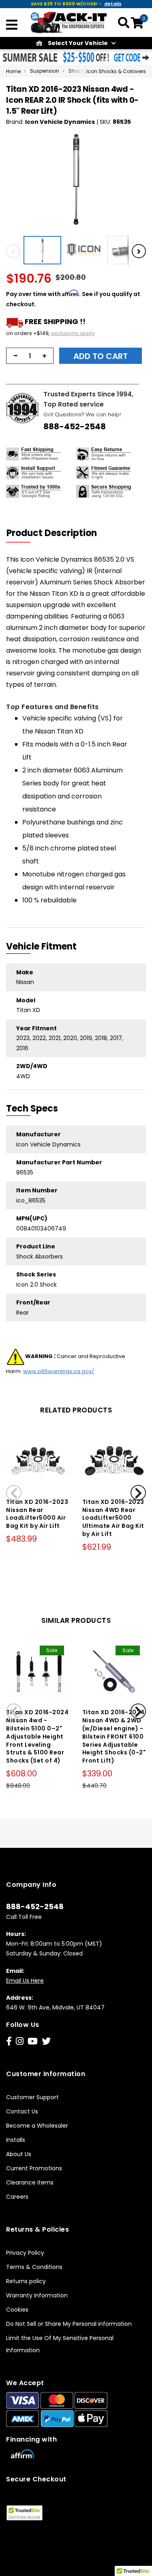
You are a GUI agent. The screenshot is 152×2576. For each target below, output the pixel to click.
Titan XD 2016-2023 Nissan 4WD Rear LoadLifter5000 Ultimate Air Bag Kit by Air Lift (113, 1518)
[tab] (57, 533)
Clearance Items (30, 2182)
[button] (44, 250)
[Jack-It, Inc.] (69, 22)
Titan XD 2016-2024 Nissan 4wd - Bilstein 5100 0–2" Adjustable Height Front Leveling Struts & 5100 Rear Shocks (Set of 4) (37, 1736)
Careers (17, 2197)
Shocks (78, 71)
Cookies (17, 2310)
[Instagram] (20, 2041)
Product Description (52, 533)
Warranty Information (37, 2295)
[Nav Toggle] (12, 26)
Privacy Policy (25, 2253)
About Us (19, 2154)
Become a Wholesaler (37, 2126)
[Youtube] (33, 2041)
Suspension (45, 71)
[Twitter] (46, 2041)
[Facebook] (9, 2041)
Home (13, 71)
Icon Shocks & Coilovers (116, 71)
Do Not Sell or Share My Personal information (69, 2324)
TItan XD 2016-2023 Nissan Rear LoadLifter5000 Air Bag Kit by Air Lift (37, 1514)
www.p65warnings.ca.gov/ (59, 1371)
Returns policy (26, 2281)
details (113, 4)
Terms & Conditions (34, 2267)
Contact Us (22, 2111)
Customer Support (32, 2097)
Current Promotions (34, 2168)
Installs (16, 2140)
